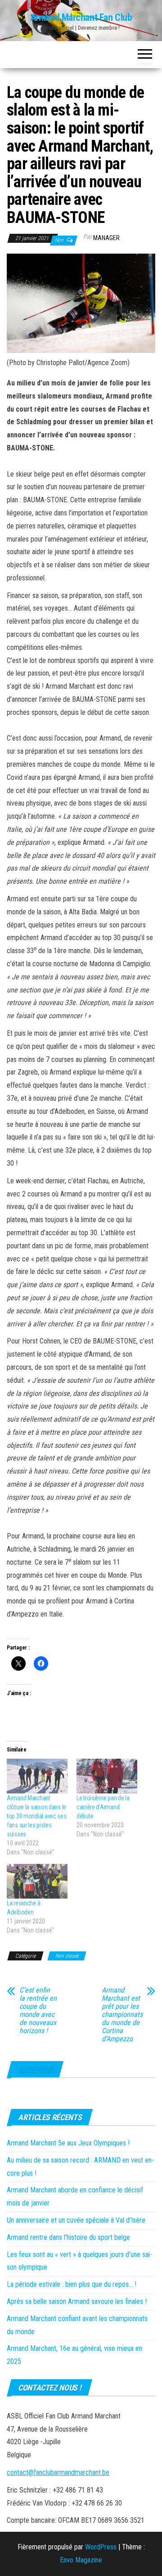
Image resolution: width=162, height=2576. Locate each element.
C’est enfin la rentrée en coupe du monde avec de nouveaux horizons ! (38, 2011)
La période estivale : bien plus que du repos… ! (72, 2284)
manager (106, 238)
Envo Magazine (81, 2560)
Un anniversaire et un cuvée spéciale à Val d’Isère (76, 2220)
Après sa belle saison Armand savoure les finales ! (77, 2301)
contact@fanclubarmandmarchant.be (58, 2472)
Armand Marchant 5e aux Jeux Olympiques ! (68, 2143)
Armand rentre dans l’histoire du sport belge (68, 2237)
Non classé (67, 1956)
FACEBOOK (35, 2069)
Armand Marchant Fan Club (81, 17)
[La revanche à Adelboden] (37, 1881)
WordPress (101, 2547)
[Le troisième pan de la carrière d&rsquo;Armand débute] (107, 1776)
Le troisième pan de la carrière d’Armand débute (103, 1807)
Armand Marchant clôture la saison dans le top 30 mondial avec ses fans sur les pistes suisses (37, 1816)
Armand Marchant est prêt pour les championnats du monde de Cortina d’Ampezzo (122, 2015)
